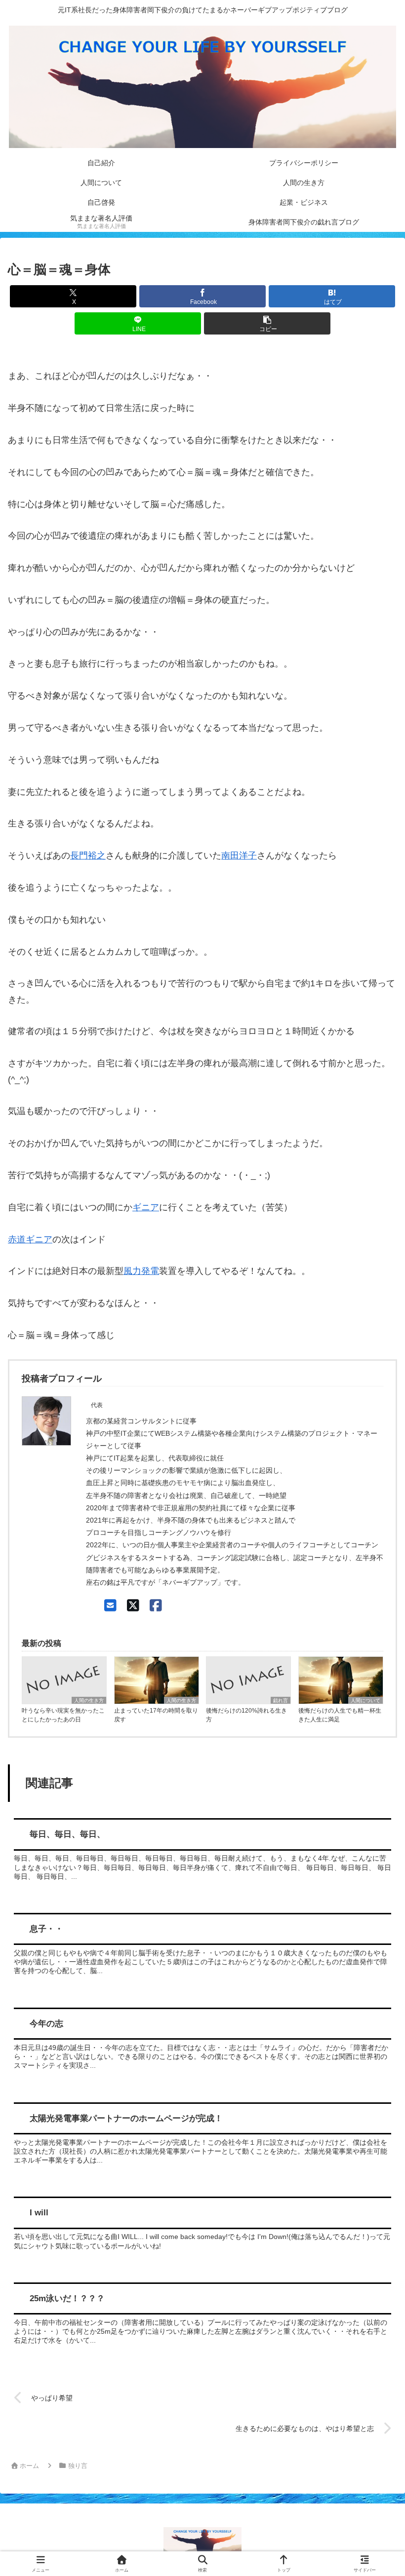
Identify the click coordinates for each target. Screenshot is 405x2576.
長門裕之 (88, 856)
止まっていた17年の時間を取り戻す (156, 1715)
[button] (267, 323)
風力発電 (141, 1271)
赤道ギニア (30, 1239)
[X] (133, 1606)
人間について (365, 1700)
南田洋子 (239, 856)
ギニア (146, 1207)
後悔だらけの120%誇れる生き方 (246, 1715)
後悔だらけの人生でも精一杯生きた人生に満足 (340, 1715)
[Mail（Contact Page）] (110, 1606)
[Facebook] (156, 1606)
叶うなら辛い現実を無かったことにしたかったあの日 (63, 1715)
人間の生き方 (89, 1700)
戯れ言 (281, 1700)
